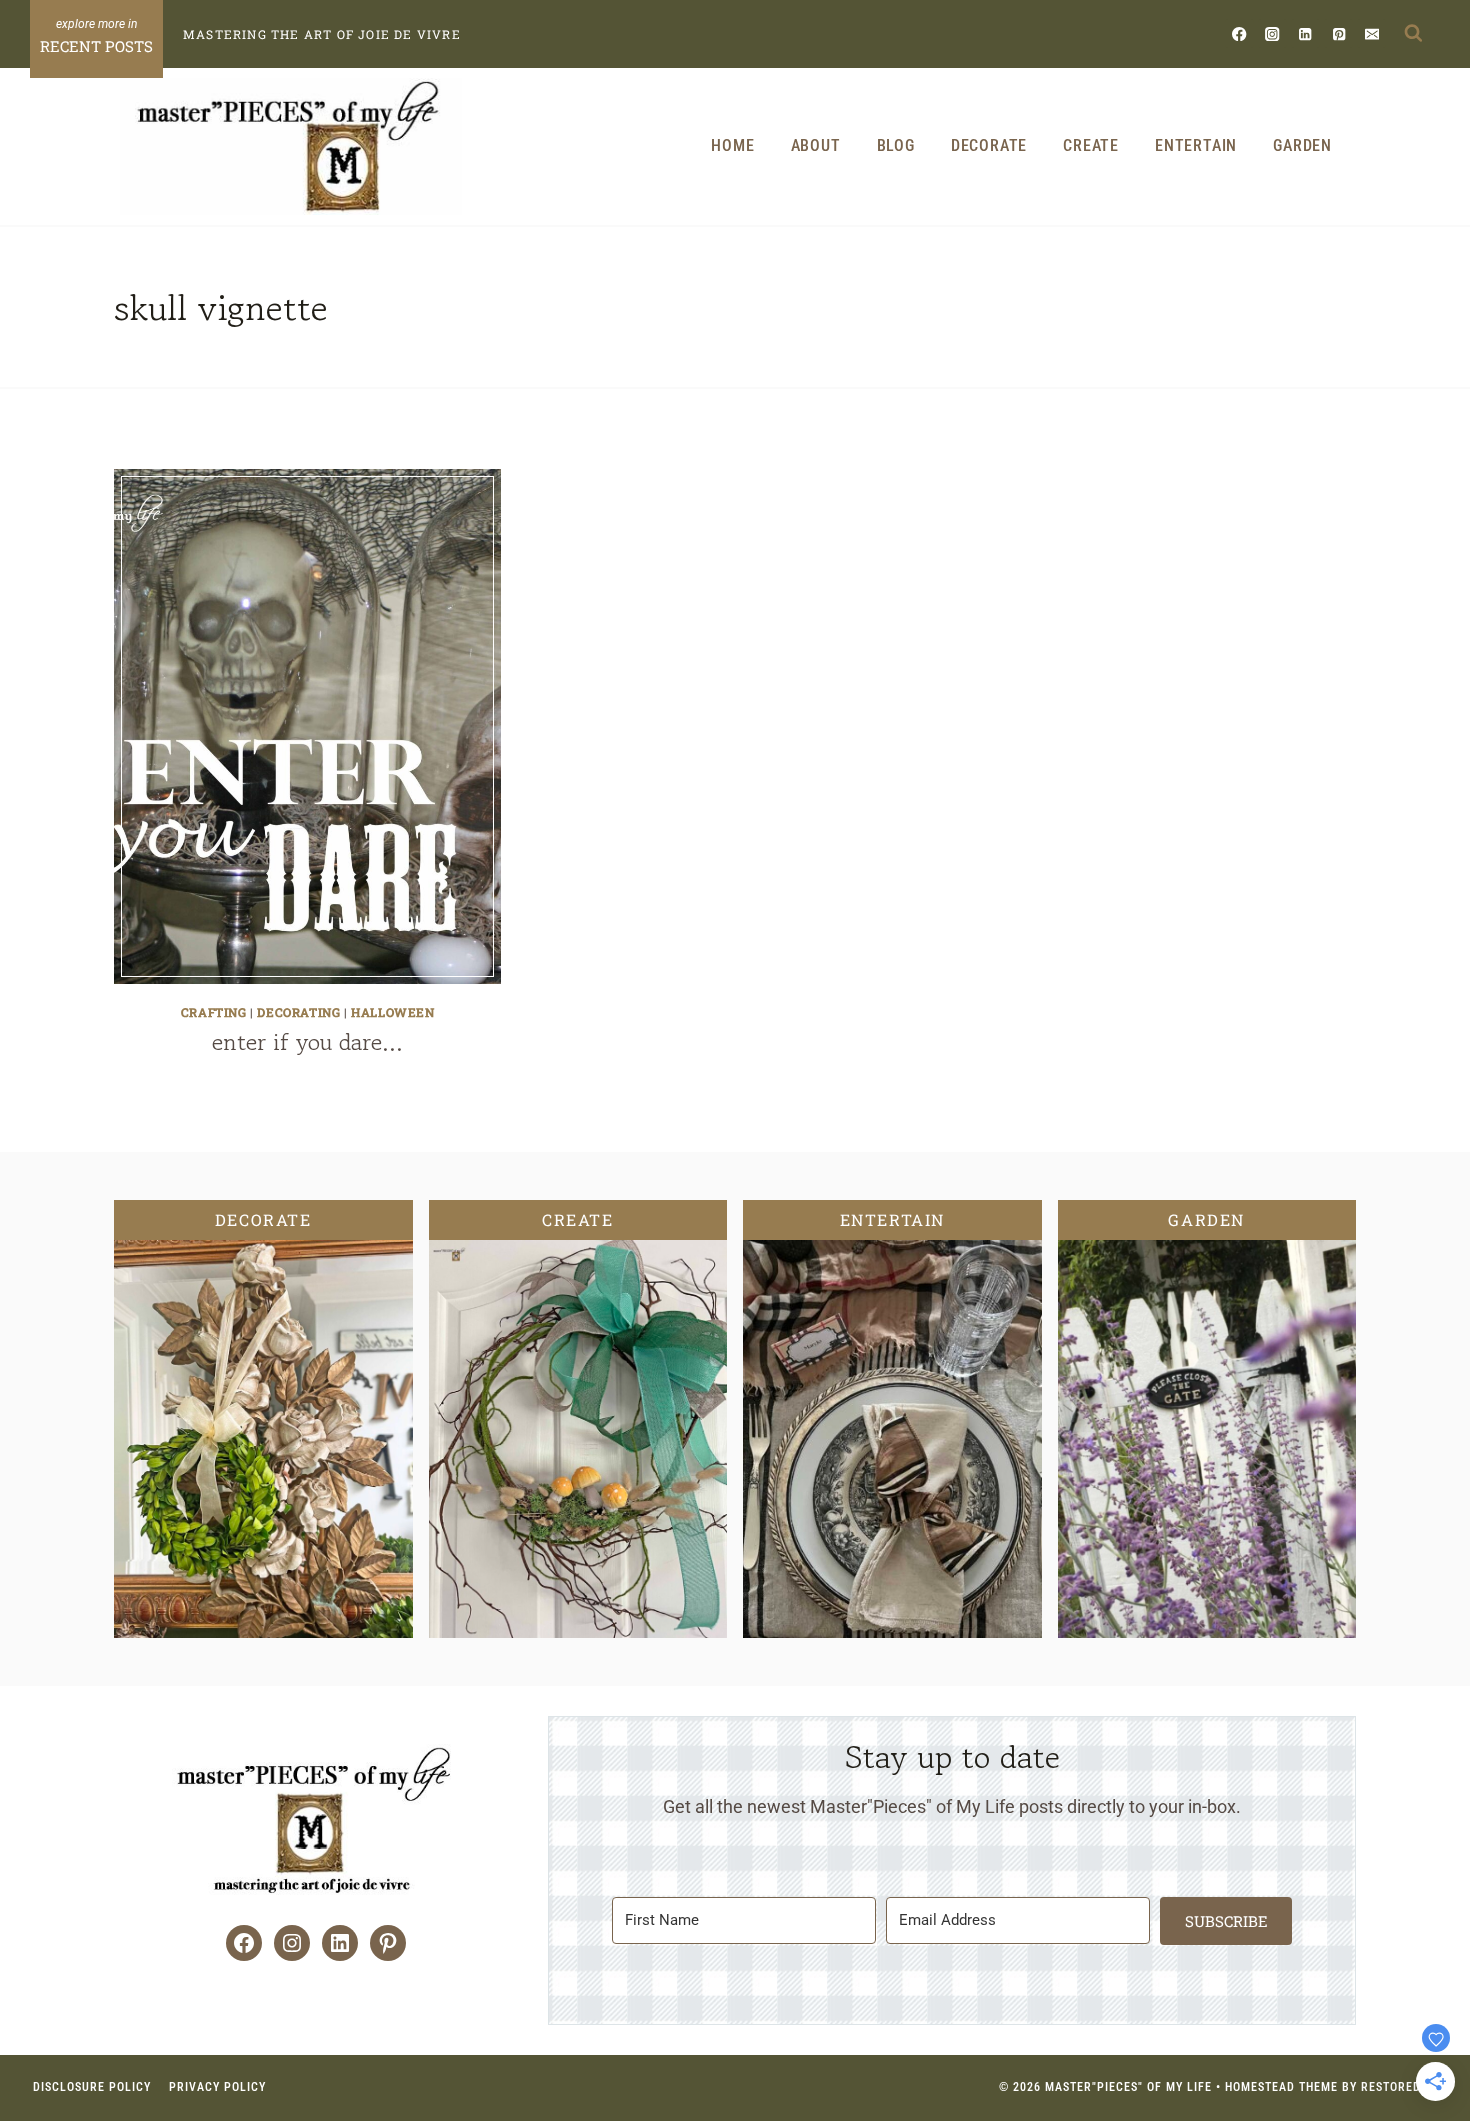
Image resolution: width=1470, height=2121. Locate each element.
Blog (896, 145)
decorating (298, 1012)
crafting (214, 1012)
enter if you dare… (307, 1041)
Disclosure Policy (92, 2087)
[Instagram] (1272, 33)
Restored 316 (1403, 2087)
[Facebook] (1239, 33)
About (816, 145)
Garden (1302, 145)
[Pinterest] (1338, 33)
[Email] (1371, 33)
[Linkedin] (1305, 33)
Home (732, 145)
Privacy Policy (217, 2087)
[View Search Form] (1413, 34)
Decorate (989, 145)
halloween (392, 1012)
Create (1091, 145)
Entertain (1196, 145)
